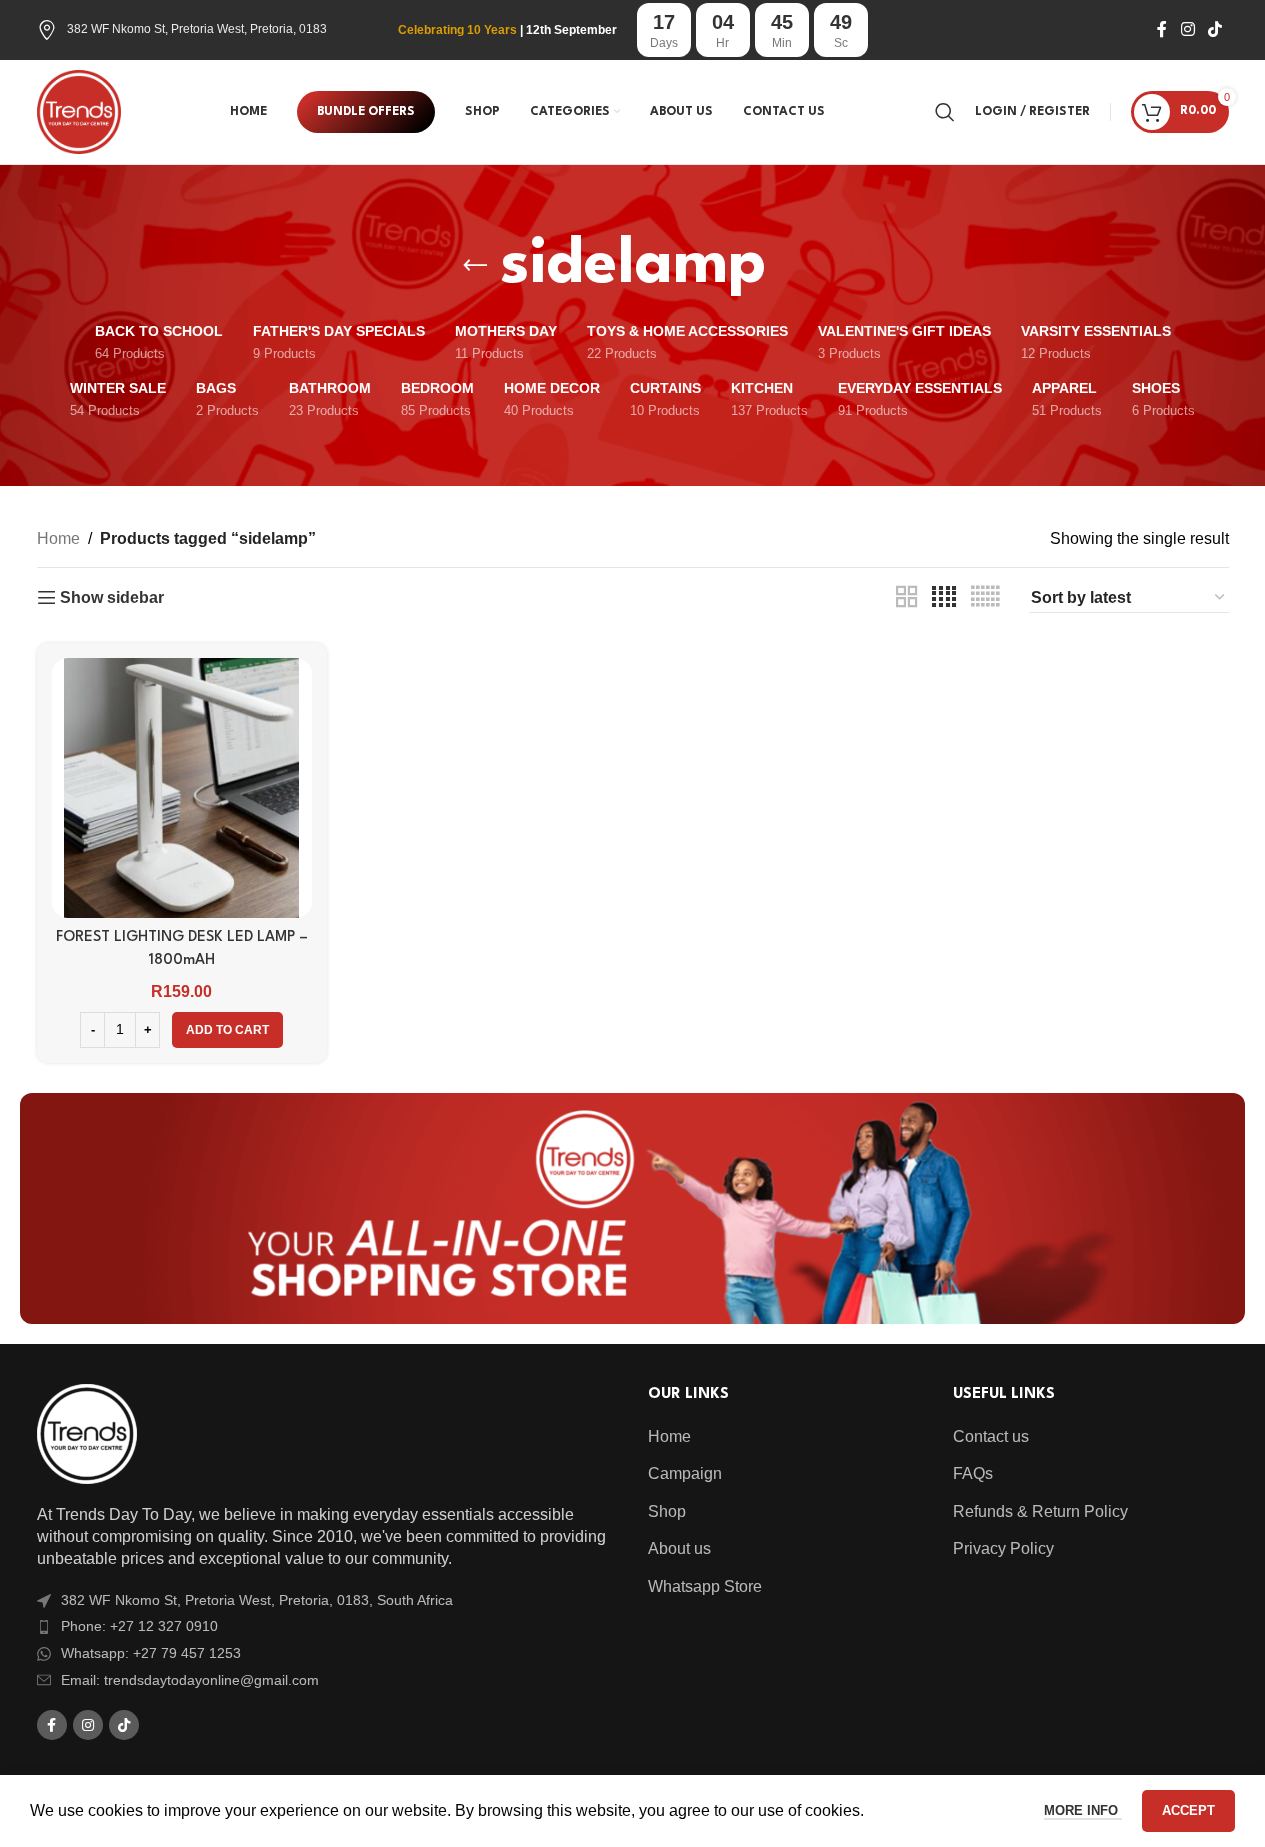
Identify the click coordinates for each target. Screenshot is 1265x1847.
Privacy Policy (1003, 1548)
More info (1083, 1810)
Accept (1188, 1810)
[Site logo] (79, 110)
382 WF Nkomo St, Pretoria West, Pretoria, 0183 (197, 29)
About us (679, 1548)
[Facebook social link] (1162, 29)
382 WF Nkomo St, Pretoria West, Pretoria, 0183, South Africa (257, 1600)
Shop (667, 1511)
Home (58, 538)
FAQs (973, 1473)
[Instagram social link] (1187, 29)
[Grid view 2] (907, 597)
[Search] (945, 112)
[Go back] (475, 266)
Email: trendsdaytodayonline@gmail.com (190, 1680)
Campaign (685, 1473)
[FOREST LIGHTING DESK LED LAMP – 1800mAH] (182, 788)
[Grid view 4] (944, 597)
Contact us (991, 1436)
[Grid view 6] (985, 597)
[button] (227, 1030)
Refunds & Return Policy (1040, 1511)
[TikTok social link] (1214, 29)
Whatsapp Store (705, 1586)
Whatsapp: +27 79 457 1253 (151, 1653)
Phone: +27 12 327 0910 (139, 1626)
